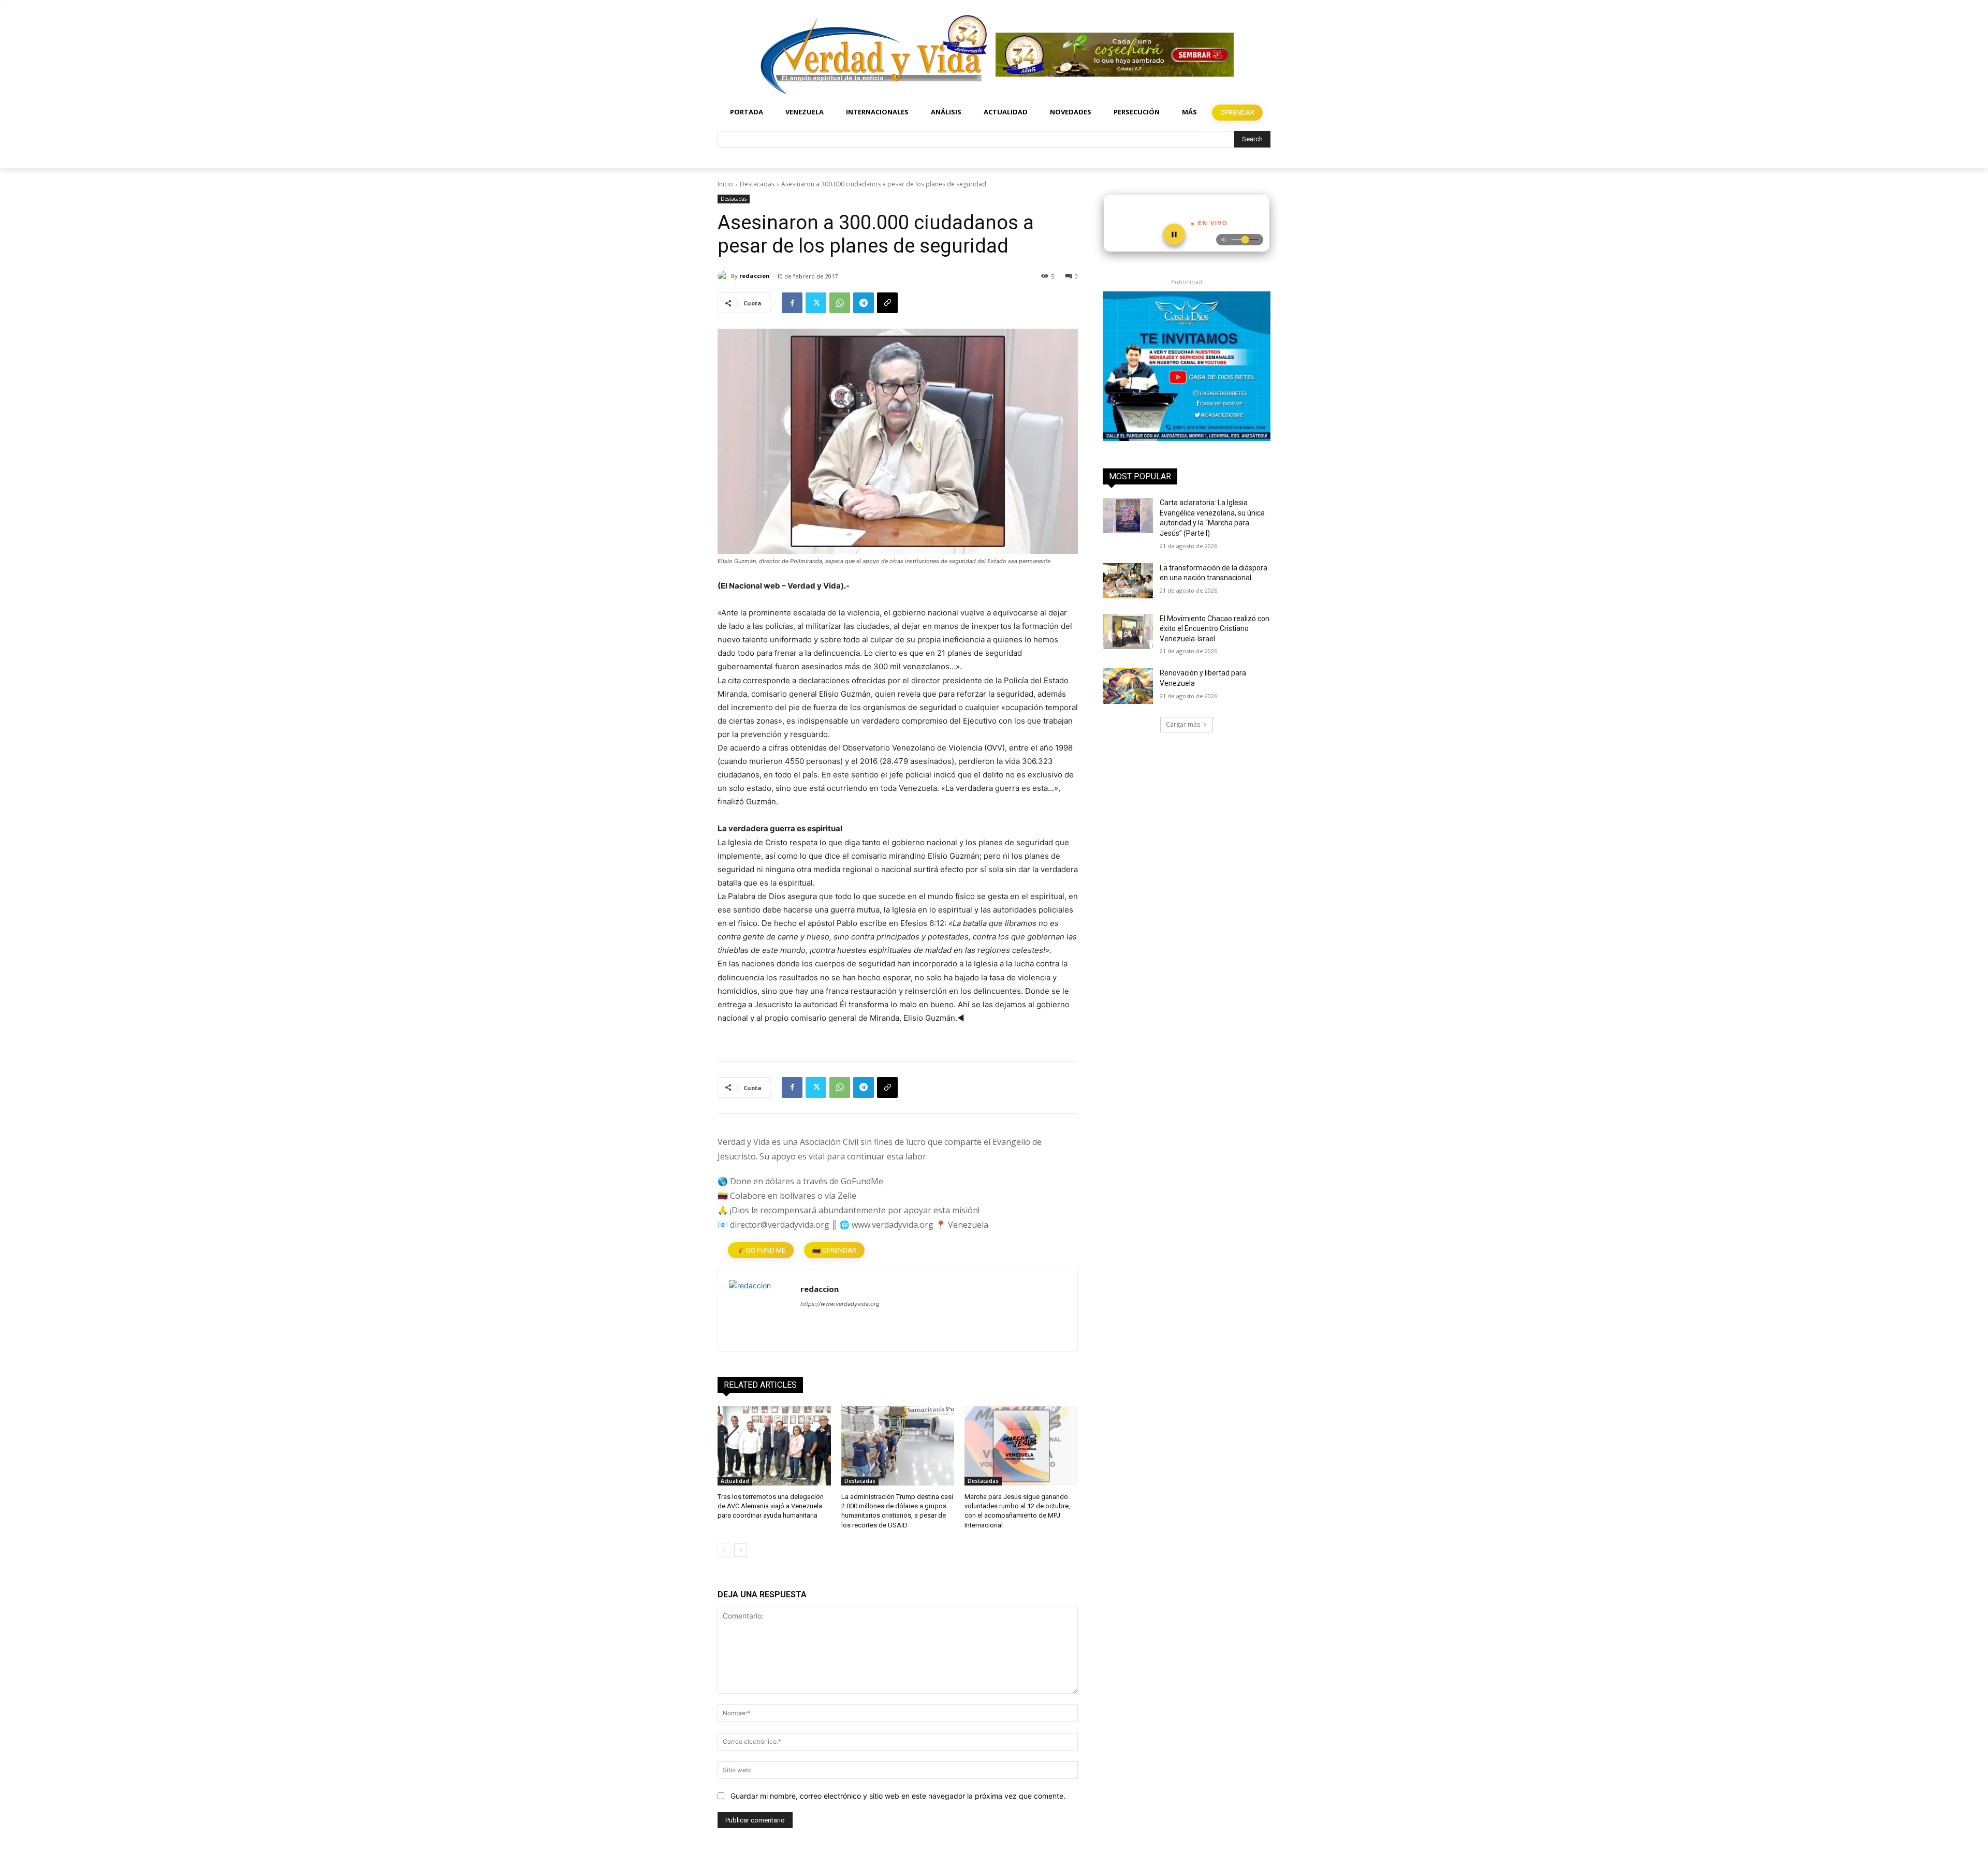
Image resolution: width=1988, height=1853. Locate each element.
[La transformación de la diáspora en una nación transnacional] (1128, 581)
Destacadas (757, 184)
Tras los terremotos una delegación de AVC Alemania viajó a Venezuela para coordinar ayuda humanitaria (771, 1506)
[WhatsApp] (840, 303)
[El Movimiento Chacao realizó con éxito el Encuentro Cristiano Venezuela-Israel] (1128, 631)
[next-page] (741, 1550)
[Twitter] (816, 303)
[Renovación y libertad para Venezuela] (1128, 686)
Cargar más (1183, 724)
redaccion (755, 276)
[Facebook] (792, 303)
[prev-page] (724, 1550)
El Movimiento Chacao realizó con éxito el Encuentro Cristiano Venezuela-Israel (1215, 629)
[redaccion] (724, 276)
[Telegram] (864, 303)
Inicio (725, 184)
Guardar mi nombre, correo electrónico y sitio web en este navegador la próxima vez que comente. (898, 1796)
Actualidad (735, 1481)
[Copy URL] (887, 303)
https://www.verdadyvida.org (840, 1304)
